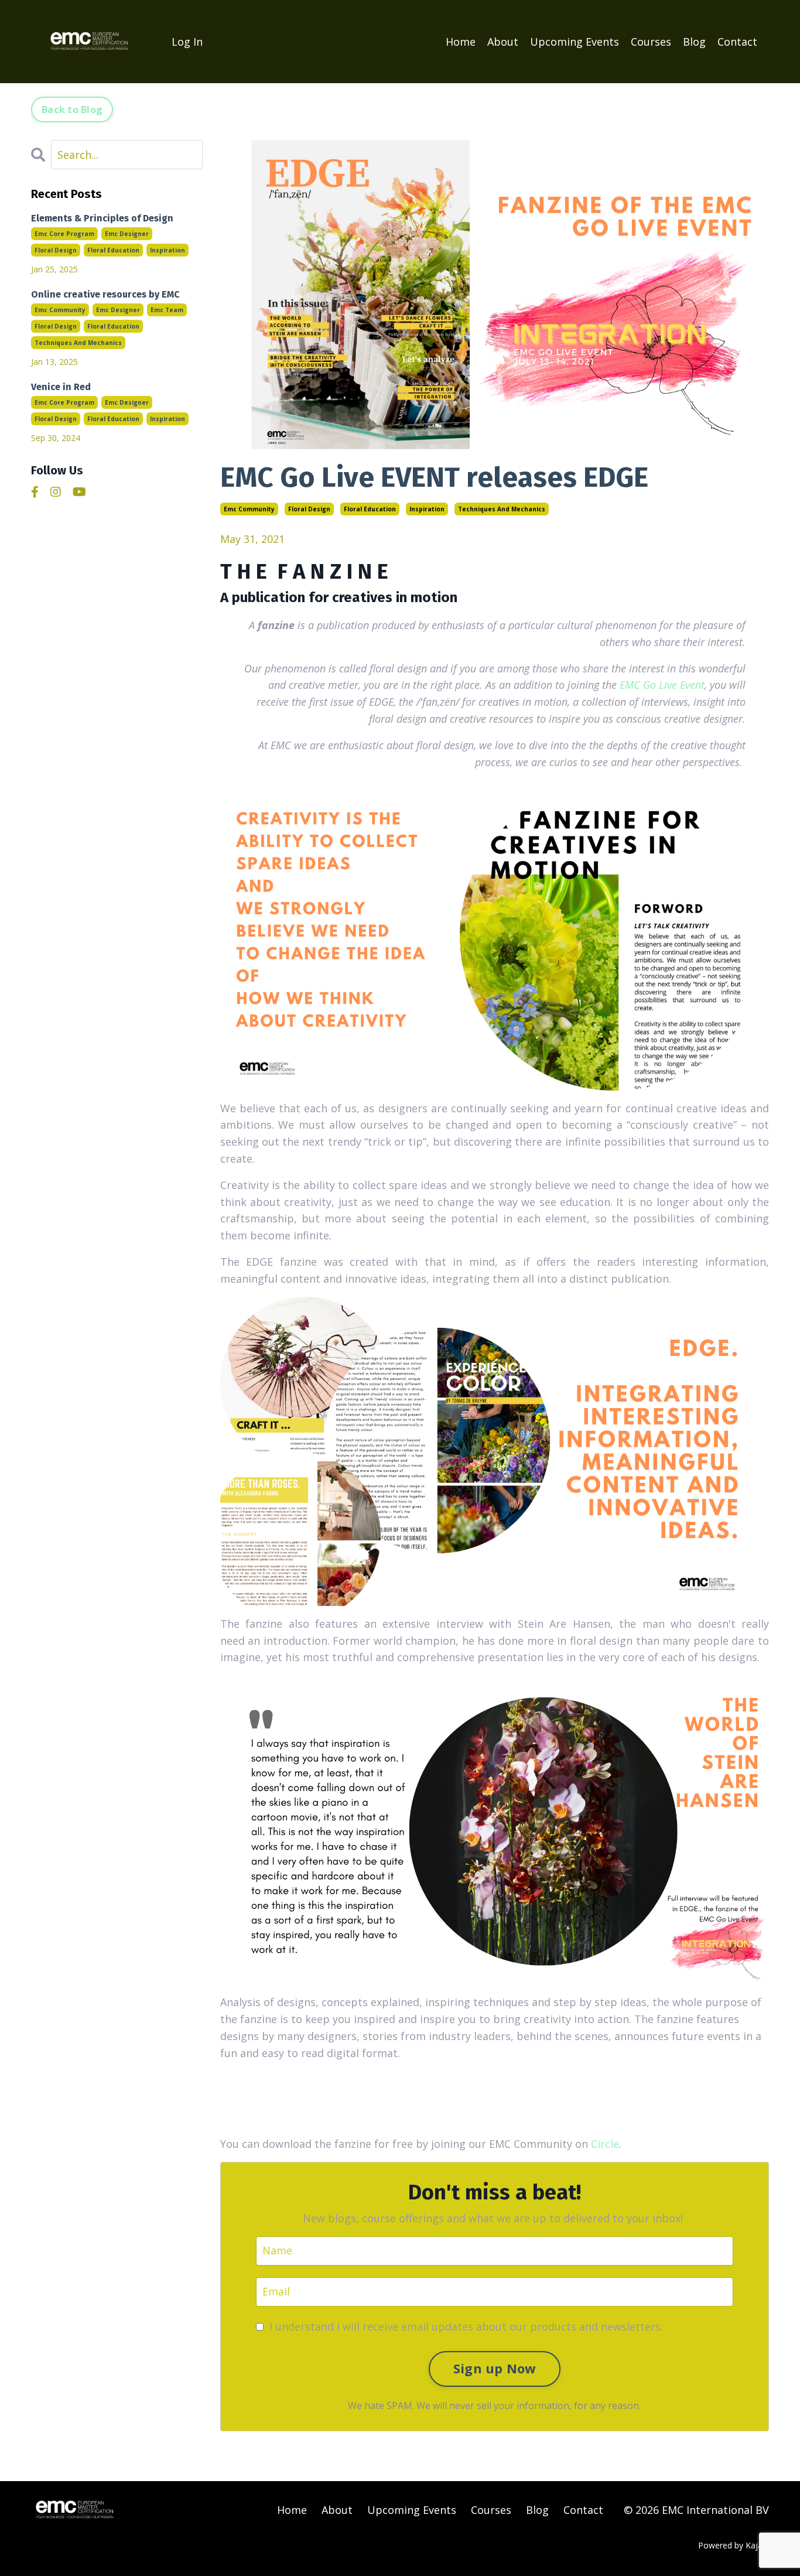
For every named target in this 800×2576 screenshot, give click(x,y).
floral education (370, 509)
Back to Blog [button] (72, 110)
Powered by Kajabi (734, 2545)
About (503, 42)
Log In (187, 42)
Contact (737, 42)
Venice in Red (61, 387)
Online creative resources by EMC (105, 294)
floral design (309, 509)
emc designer (127, 234)
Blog (694, 42)
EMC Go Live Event (662, 685)
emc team (167, 310)
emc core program (64, 234)
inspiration (427, 509)
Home (461, 42)
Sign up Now (495, 2368)
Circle (605, 2144)
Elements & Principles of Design (102, 218)
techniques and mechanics (502, 509)
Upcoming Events (575, 42)
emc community (249, 509)
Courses (651, 42)
